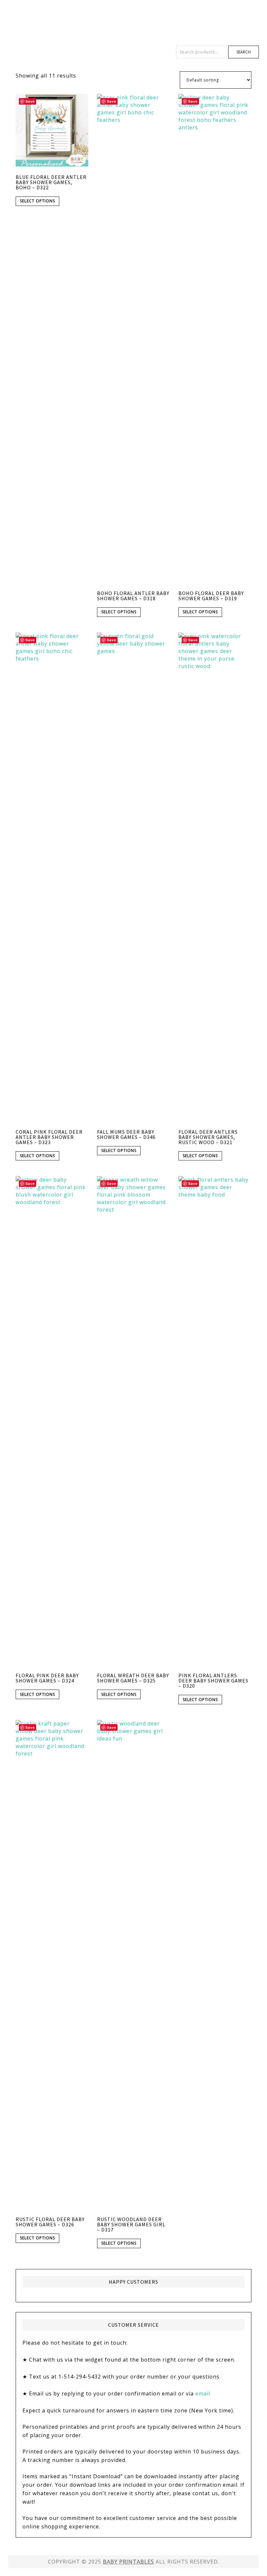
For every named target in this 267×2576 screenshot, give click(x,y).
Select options (37, 201)
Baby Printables (133, 23)
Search (244, 52)
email (203, 2394)
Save (30, 101)
